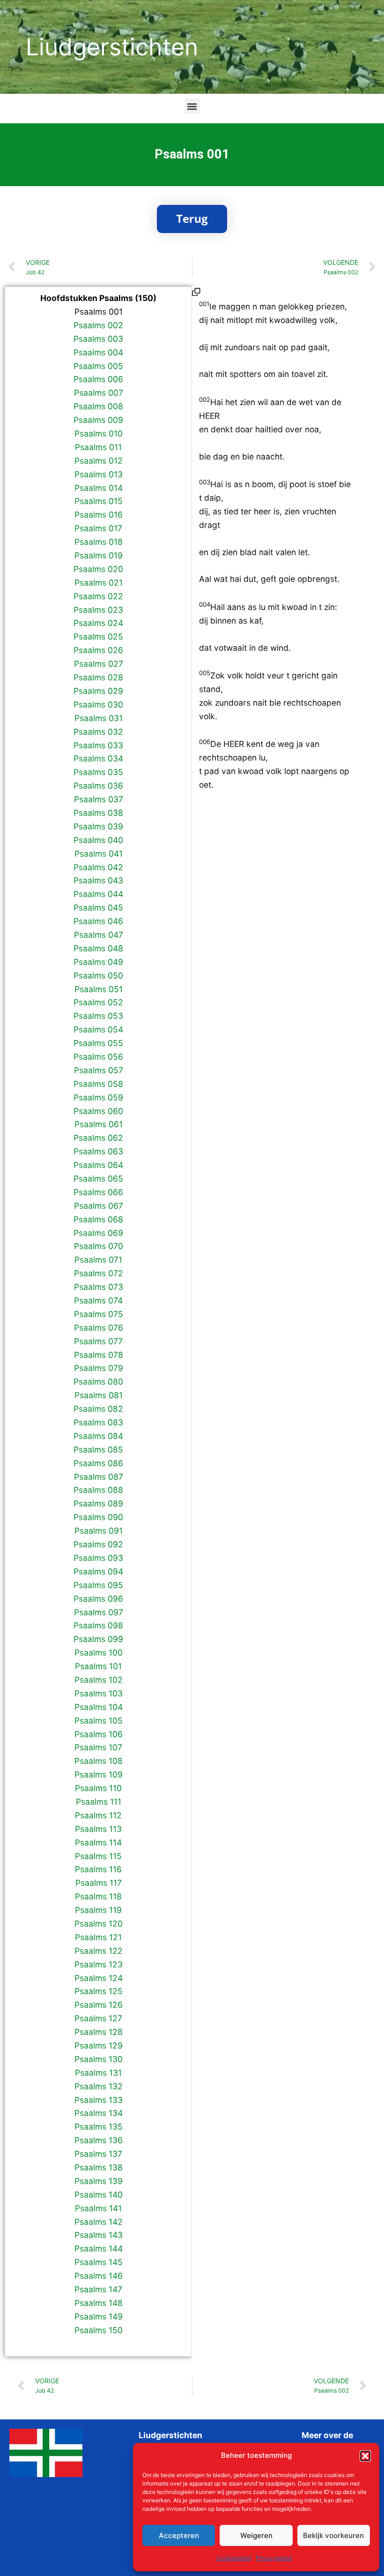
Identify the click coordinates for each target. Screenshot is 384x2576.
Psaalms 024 (98, 623)
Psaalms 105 (99, 1721)
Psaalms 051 (99, 989)
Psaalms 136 (99, 2140)
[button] (365, 2456)
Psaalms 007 (99, 393)
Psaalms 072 (99, 1273)
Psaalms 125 (99, 1991)
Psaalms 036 (98, 786)
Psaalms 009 (98, 420)
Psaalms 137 (98, 2154)
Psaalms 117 (99, 1883)
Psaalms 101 (98, 1666)
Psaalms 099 (98, 1639)
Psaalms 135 (99, 2127)
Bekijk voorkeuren (333, 2535)
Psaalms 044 (98, 894)
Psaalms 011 (98, 447)
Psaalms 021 (99, 583)
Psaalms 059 (98, 1097)
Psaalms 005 (98, 366)
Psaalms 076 (99, 1328)
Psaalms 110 (98, 1788)
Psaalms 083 (98, 1422)
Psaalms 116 (98, 1869)
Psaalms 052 (98, 1002)
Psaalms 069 (98, 1233)
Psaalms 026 (98, 650)
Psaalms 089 (98, 1503)
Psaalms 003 (98, 339)
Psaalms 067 (99, 1206)
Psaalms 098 (98, 1625)
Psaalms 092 (98, 1544)
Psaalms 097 (99, 1612)
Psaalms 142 (99, 2222)
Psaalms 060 (98, 1111)
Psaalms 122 (99, 1951)
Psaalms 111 (99, 1802)
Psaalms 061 (99, 1124)
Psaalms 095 (98, 1585)
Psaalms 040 (98, 840)
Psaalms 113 (98, 1829)
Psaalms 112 (98, 1815)
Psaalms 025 (98, 636)
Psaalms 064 (98, 1165)
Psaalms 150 (99, 2330)
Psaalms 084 (98, 1436)
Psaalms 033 (98, 745)
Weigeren (256, 2535)
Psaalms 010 (99, 433)
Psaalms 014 (99, 488)
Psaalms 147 (98, 2289)
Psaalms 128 (99, 2032)
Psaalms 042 (98, 867)
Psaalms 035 (98, 772)
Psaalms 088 (98, 1490)
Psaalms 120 (99, 1924)
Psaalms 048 (98, 948)
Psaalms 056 (98, 1057)
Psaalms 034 (98, 758)
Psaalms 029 (98, 691)
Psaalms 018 (99, 542)
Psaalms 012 (99, 461)
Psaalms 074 (98, 1300)
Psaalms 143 (99, 2235)
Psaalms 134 (99, 2113)
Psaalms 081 (99, 1395)
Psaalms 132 (99, 2086)
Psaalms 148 (99, 2303)
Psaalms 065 (98, 1179)
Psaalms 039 (98, 826)
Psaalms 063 (98, 1151)
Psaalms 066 (98, 1192)
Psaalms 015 (99, 501)
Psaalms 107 (98, 1747)
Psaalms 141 (98, 2208)
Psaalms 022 (98, 596)
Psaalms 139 (99, 2181)
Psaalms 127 (98, 2018)
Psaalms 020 (98, 569)
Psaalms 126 (99, 2005)
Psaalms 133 (99, 2100)
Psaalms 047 (99, 935)
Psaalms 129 (99, 2045)
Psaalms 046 (98, 921)
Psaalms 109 (99, 1774)
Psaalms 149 (99, 2316)
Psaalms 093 (98, 1558)
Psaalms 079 (99, 1368)
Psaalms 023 (98, 610)
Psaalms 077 (98, 1341)
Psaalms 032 (98, 732)
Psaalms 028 (98, 677)
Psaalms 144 (99, 2248)
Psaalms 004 (98, 352)
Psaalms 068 (98, 1219)
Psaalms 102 (99, 1680)
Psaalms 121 (98, 1937)
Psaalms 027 (99, 664)
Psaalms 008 (98, 406)
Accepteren (179, 2535)
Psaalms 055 (98, 1043)
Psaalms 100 (99, 1653)
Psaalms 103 (99, 1693)
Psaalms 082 (98, 1409)
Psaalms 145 (99, 2262)
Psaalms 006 (98, 379)
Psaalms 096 (98, 1599)
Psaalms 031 (99, 718)
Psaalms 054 (98, 1029)
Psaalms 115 (98, 1856)
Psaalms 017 (98, 528)
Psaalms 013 (99, 474)
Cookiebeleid (234, 2558)
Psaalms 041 (99, 854)
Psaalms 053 (98, 1016)
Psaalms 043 (98, 880)
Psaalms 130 (99, 2059)
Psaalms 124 (99, 1978)
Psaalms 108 (99, 1761)
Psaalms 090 (98, 1517)
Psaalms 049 (98, 962)
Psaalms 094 (98, 1571)
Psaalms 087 (99, 1477)
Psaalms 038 (98, 813)
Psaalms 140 (99, 2195)
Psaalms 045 (98, 908)
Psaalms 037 (99, 799)
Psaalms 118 (98, 1896)
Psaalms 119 (98, 1910)
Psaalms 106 (99, 1734)
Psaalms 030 (98, 704)
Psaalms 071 (98, 1260)
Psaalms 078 (99, 1355)
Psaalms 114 (98, 1842)
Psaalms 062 (98, 1138)
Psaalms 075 (99, 1314)
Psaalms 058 (98, 1084)
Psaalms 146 (99, 2276)
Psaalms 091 (99, 1531)
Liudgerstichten (112, 47)
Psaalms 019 (99, 555)
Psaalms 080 (98, 1382)
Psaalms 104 (99, 1707)
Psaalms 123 (99, 1964)
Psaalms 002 (98, 325)
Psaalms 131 (98, 2073)
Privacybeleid (274, 2558)
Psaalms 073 (99, 1287)
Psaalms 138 (99, 2167)
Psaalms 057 (99, 1070)
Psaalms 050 (98, 975)
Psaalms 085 (98, 1450)
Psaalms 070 (99, 1246)
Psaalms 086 (98, 1463)
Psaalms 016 (99, 515)
